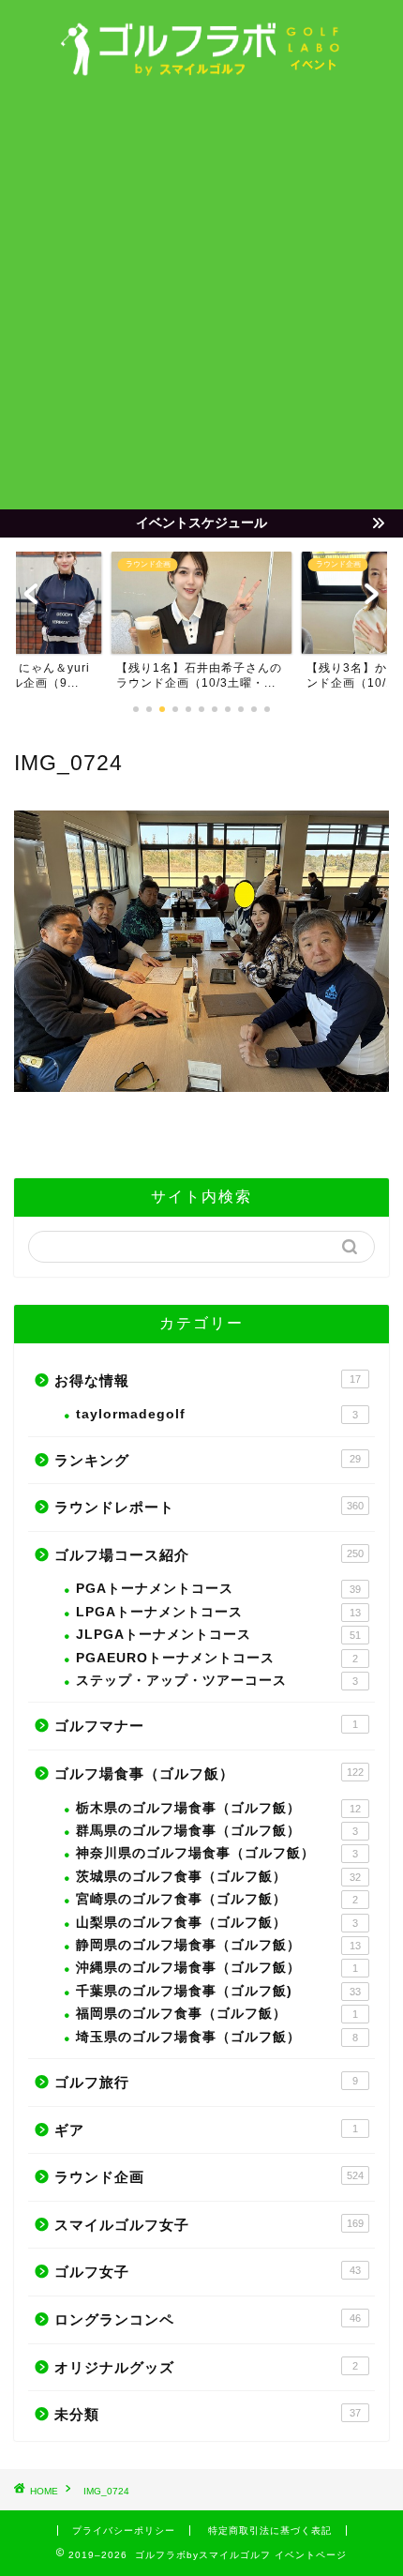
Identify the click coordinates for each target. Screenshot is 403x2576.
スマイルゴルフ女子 (209, 2225)
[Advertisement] (201, 298)
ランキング (208, 1460)
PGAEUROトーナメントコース (217, 1658)
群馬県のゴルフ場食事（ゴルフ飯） (217, 1831)
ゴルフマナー (206, 1726)
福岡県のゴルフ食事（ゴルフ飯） (217, 2014)
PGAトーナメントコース (218, 1589)
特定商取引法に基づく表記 (270, 2531)
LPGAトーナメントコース (218, 1612)
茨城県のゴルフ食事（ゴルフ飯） (218, 1877)
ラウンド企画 (209, 2177)
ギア (206, 2130)
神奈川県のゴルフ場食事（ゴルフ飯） (217, 1853)
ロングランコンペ (208, 2319)
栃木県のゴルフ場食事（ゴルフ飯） (218, 1808)
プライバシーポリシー (124, 2531)
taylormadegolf (217, 1414)
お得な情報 (208, 1380)
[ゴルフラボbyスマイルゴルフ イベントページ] (201, 71)
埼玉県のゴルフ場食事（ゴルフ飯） (217, 2037)
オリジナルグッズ (206, 2367)
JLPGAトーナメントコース (218, 1635)
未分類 (208, 2414)
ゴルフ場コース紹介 (209, 1555)
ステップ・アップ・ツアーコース (217, 1681)
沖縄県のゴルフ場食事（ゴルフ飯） (217, 1968)
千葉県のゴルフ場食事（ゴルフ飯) (218, 1991)
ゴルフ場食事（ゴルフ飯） (209, 1773)
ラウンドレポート (209, 1507)
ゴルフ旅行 (206, 2082)
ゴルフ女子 (208, 2272)
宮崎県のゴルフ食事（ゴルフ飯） (217, 1899)
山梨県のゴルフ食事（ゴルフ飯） (217, 1923)
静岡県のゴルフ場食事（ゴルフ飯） (218, 1945)
